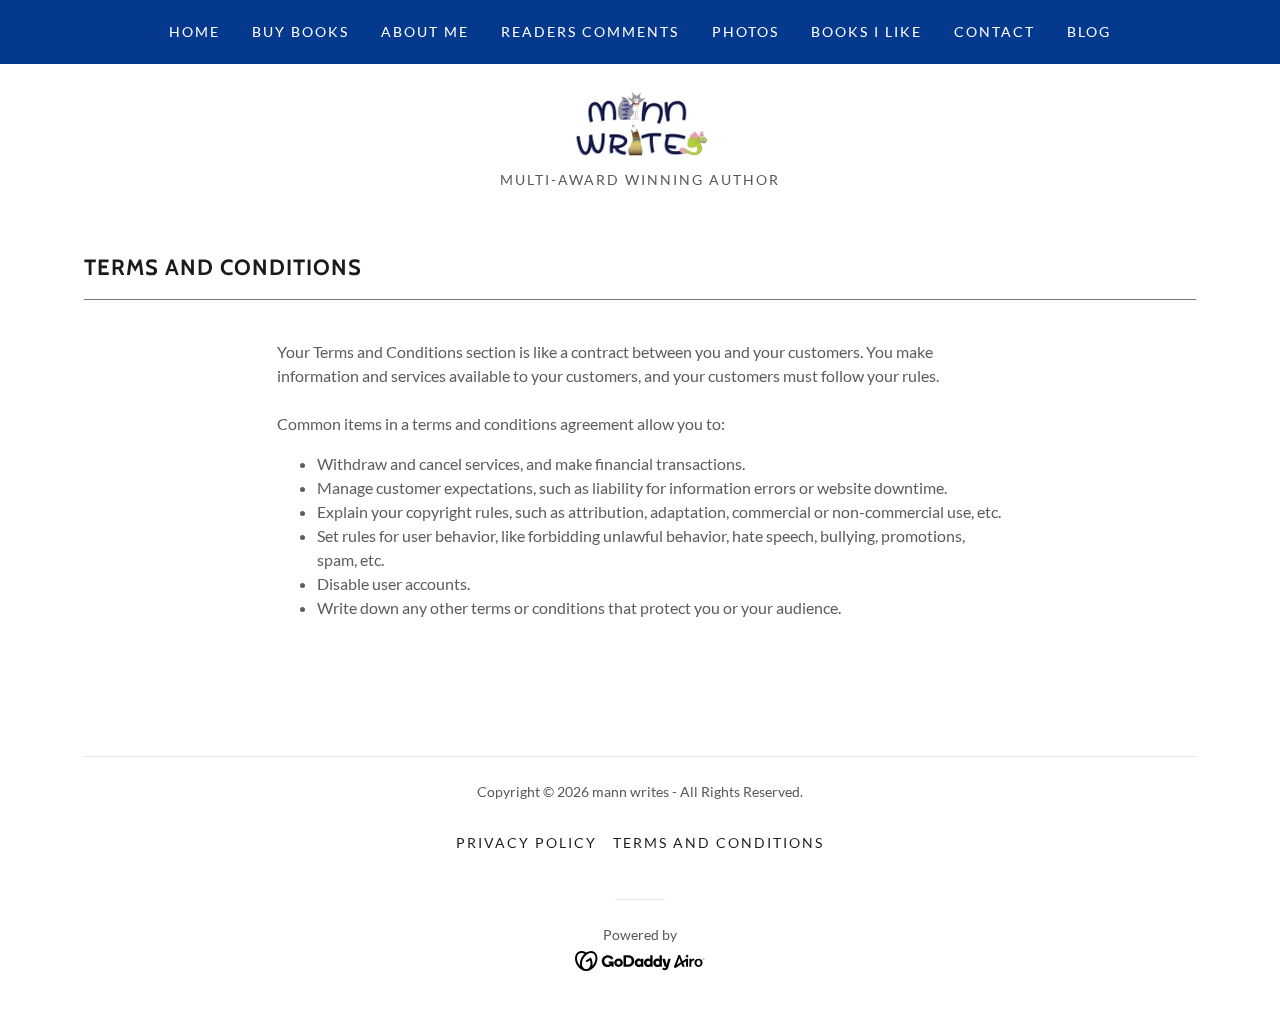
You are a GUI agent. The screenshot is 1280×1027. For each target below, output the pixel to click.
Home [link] (194, 31)
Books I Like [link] (866, 31)
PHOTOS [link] (745, 31)
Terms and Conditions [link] (718, 842)
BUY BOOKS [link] (300, 31)
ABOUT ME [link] (425, 31)
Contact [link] (994, 31)
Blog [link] (1089, 31)
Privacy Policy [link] (526, 842)
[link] (640, 123)
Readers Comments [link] (590, 31)
